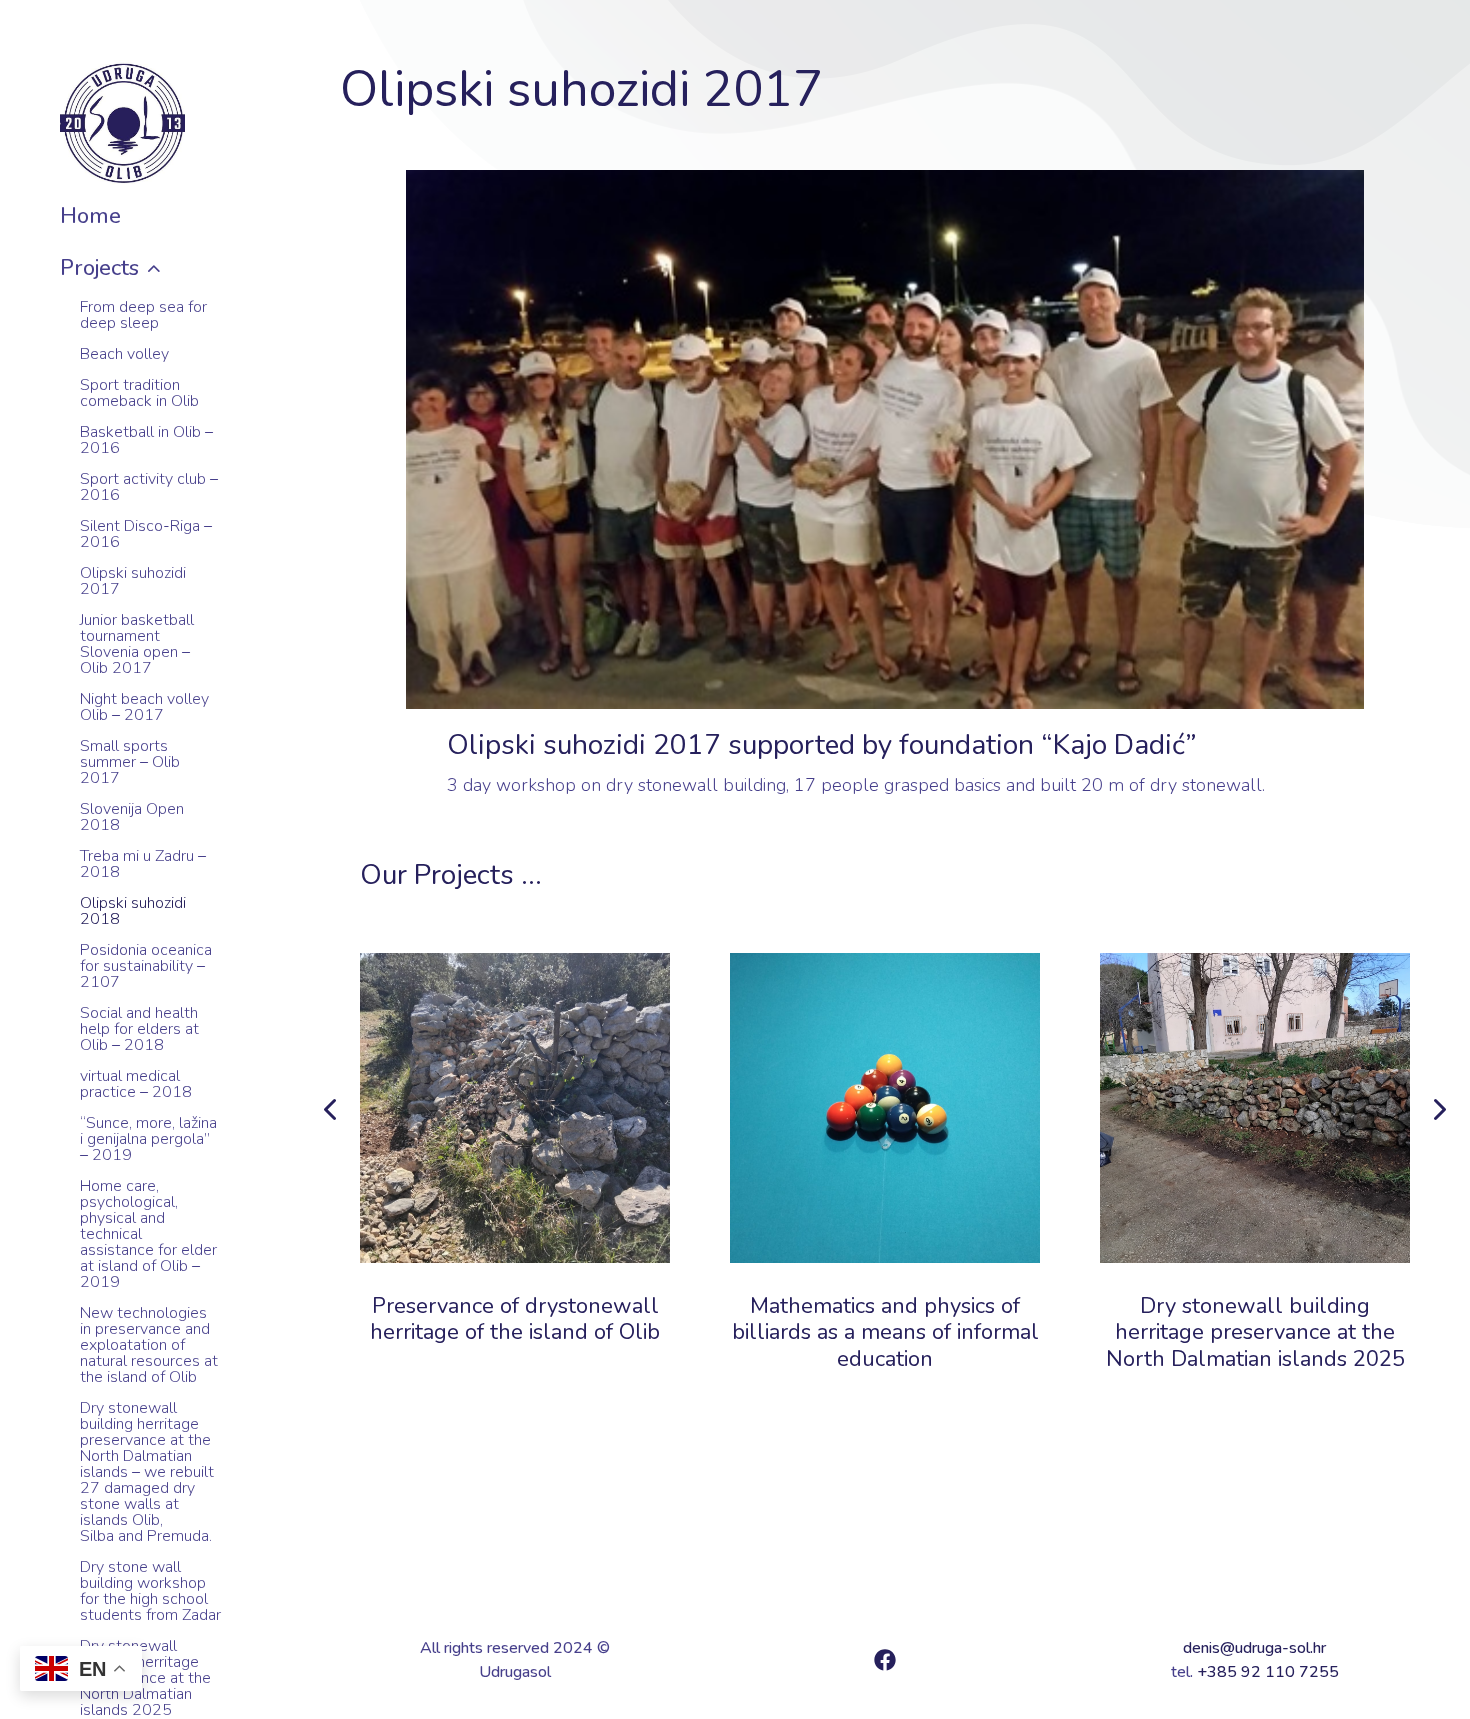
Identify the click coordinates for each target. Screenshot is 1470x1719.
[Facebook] (885, 1660)
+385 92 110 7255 (1268, 1672)
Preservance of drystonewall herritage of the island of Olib (515, 1319)
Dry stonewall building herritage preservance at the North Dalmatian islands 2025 (1255, 1332)
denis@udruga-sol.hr (1254, 1648)
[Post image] (515, 1108)
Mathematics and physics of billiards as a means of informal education (885, 1332)
